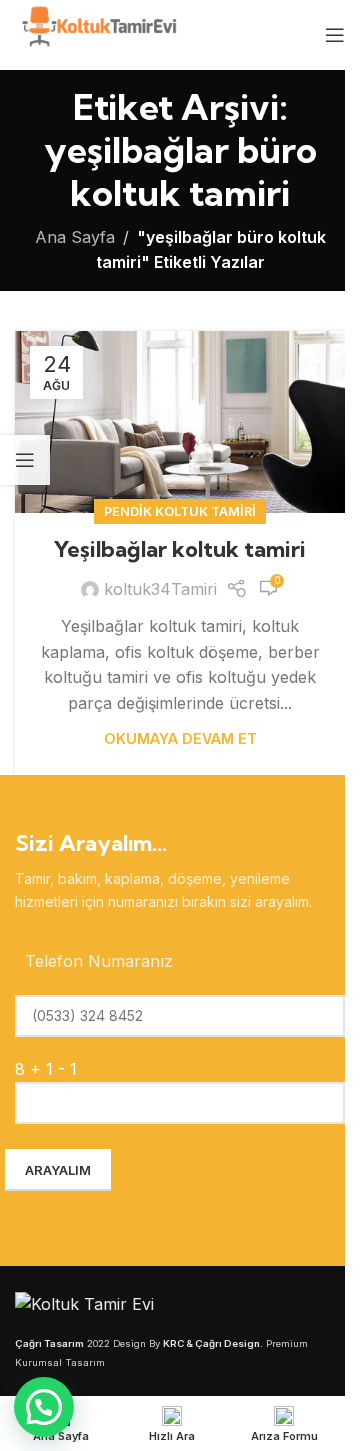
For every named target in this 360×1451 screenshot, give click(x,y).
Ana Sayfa (75, 237)
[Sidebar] (25, 460)
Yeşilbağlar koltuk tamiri (180, 549)
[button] (44, 1407)
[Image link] (84, 1303)
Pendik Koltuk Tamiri (180, 511)
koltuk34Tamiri (160, 589)
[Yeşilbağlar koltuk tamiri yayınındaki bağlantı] (180, 422)
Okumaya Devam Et (180, 738)
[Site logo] (97, 33)
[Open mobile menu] (335, 35)
